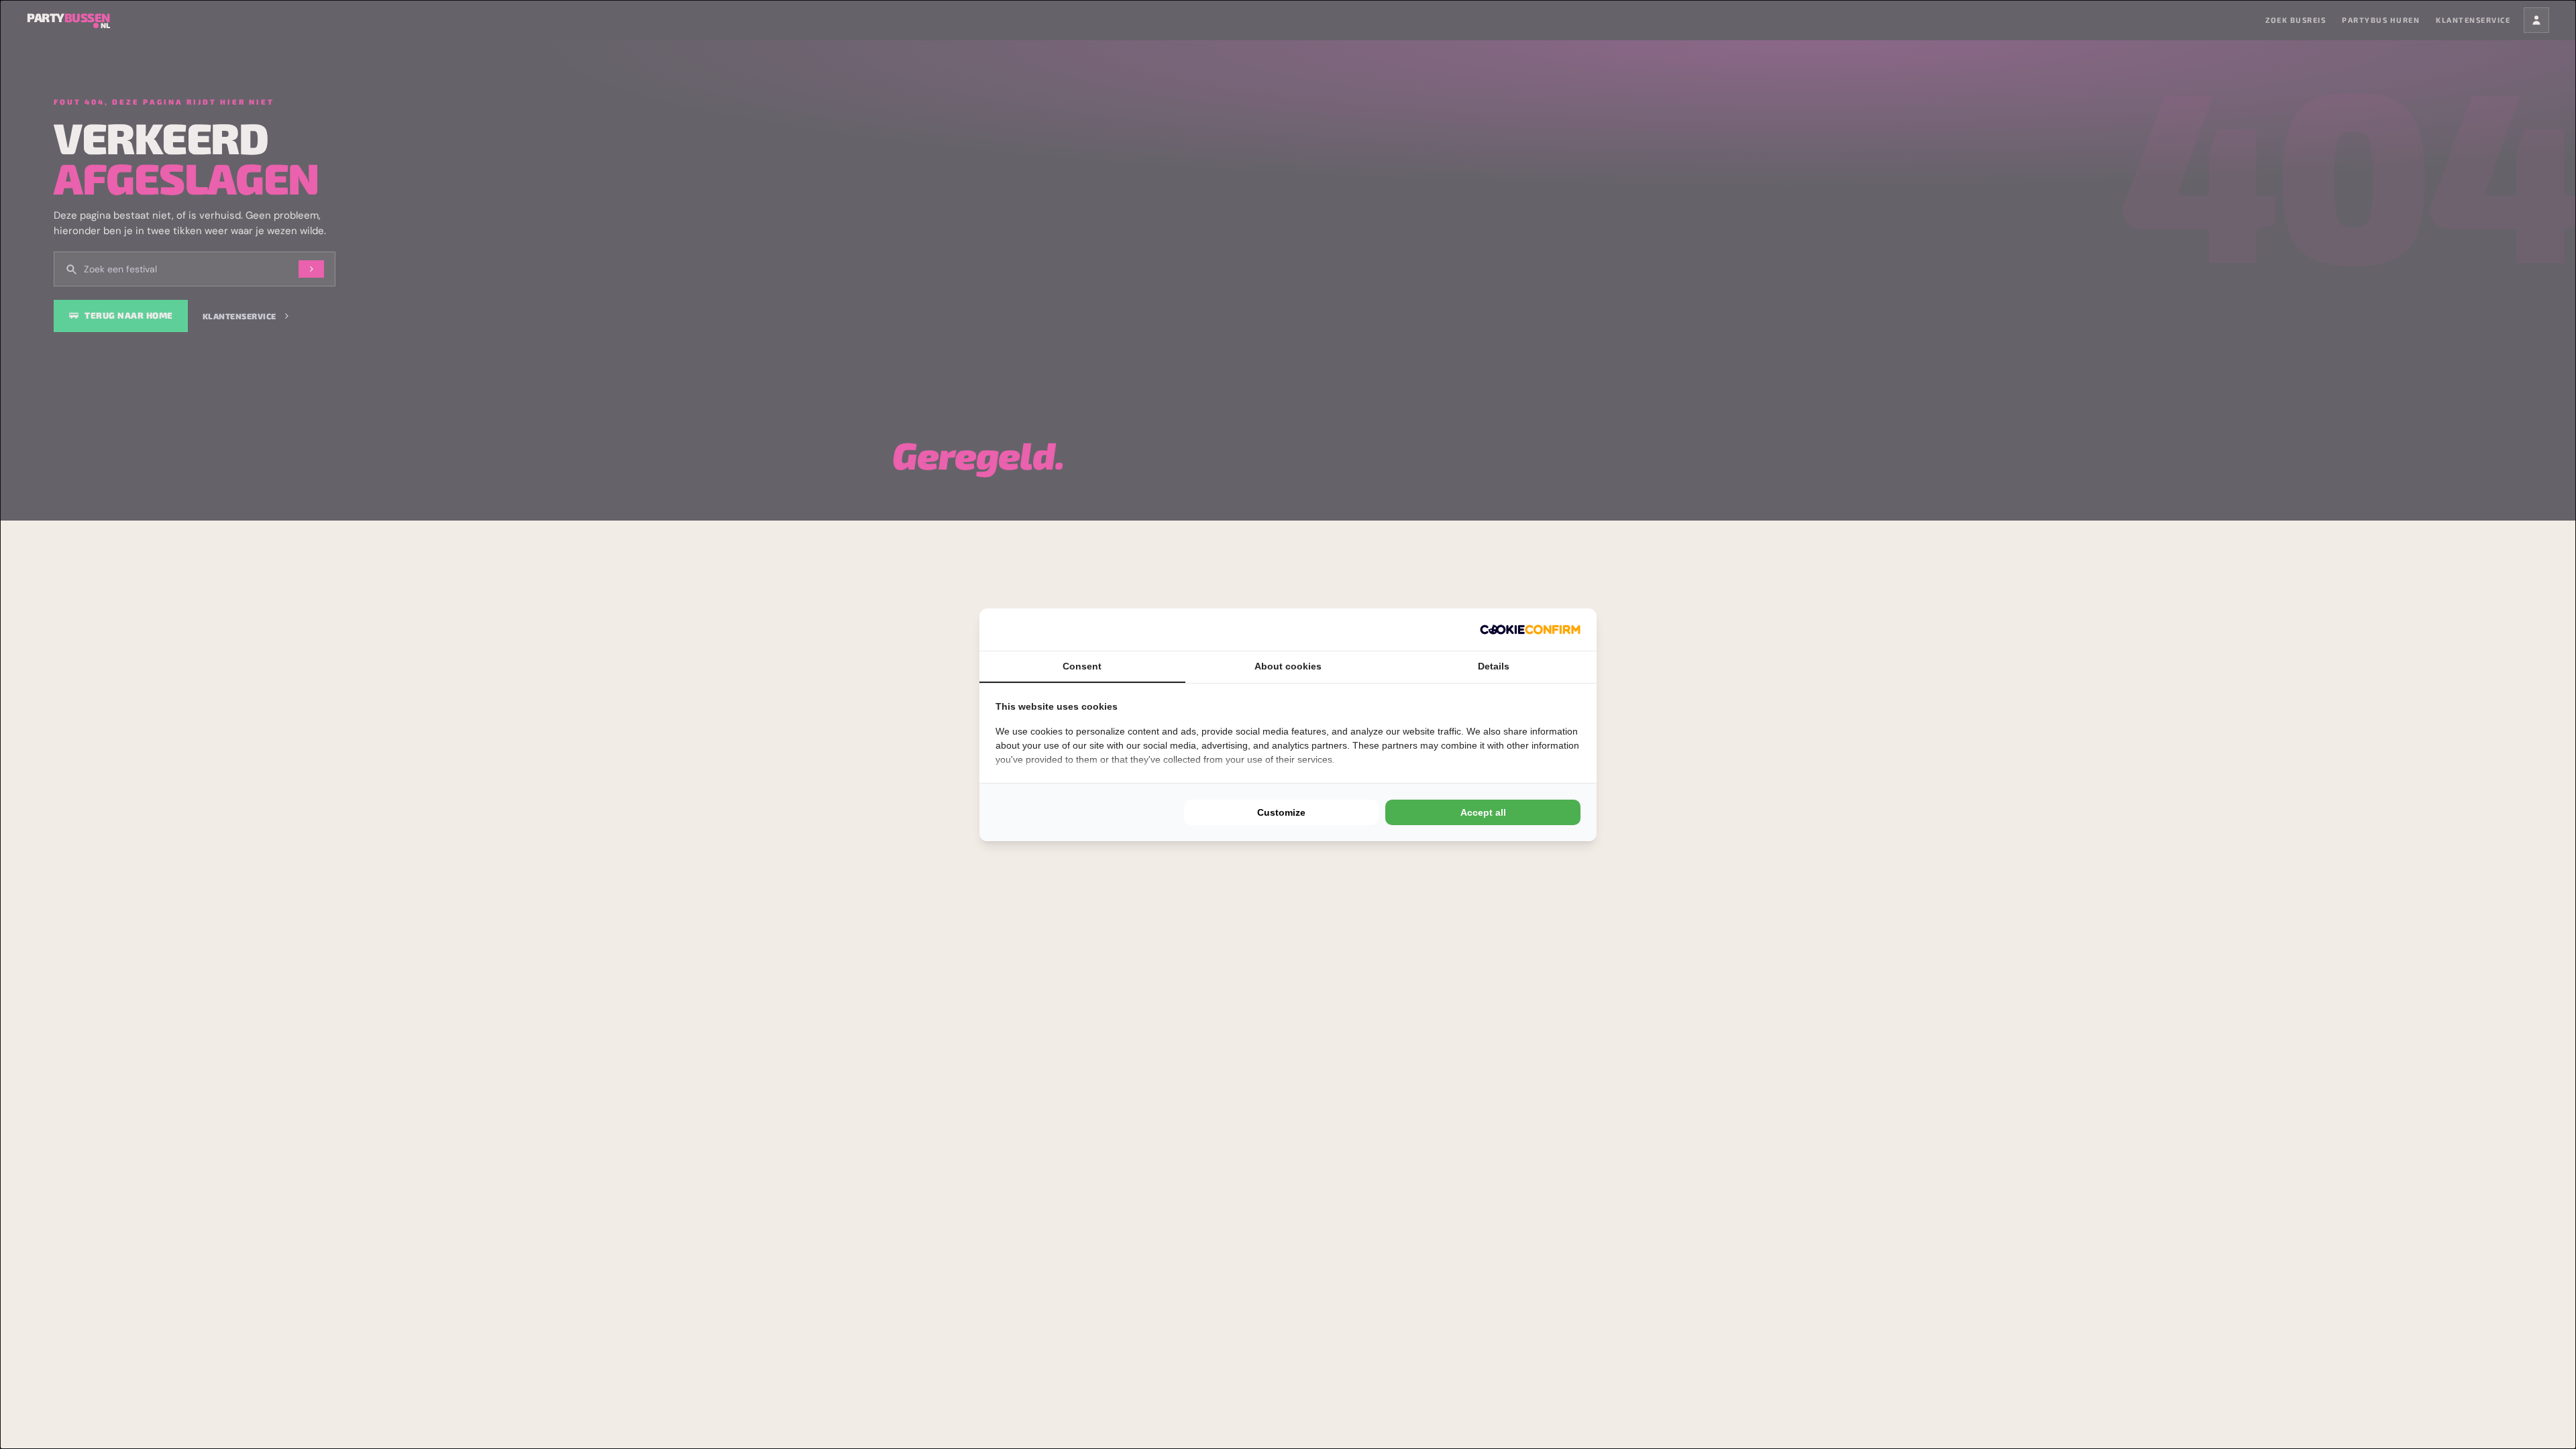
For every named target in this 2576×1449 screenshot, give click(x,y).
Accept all (1483, 812)
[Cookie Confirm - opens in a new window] (1530, 630)
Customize (1281, 812)
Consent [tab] (1082, 666)
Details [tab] (1494, 666)
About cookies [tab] (1288, 666)
